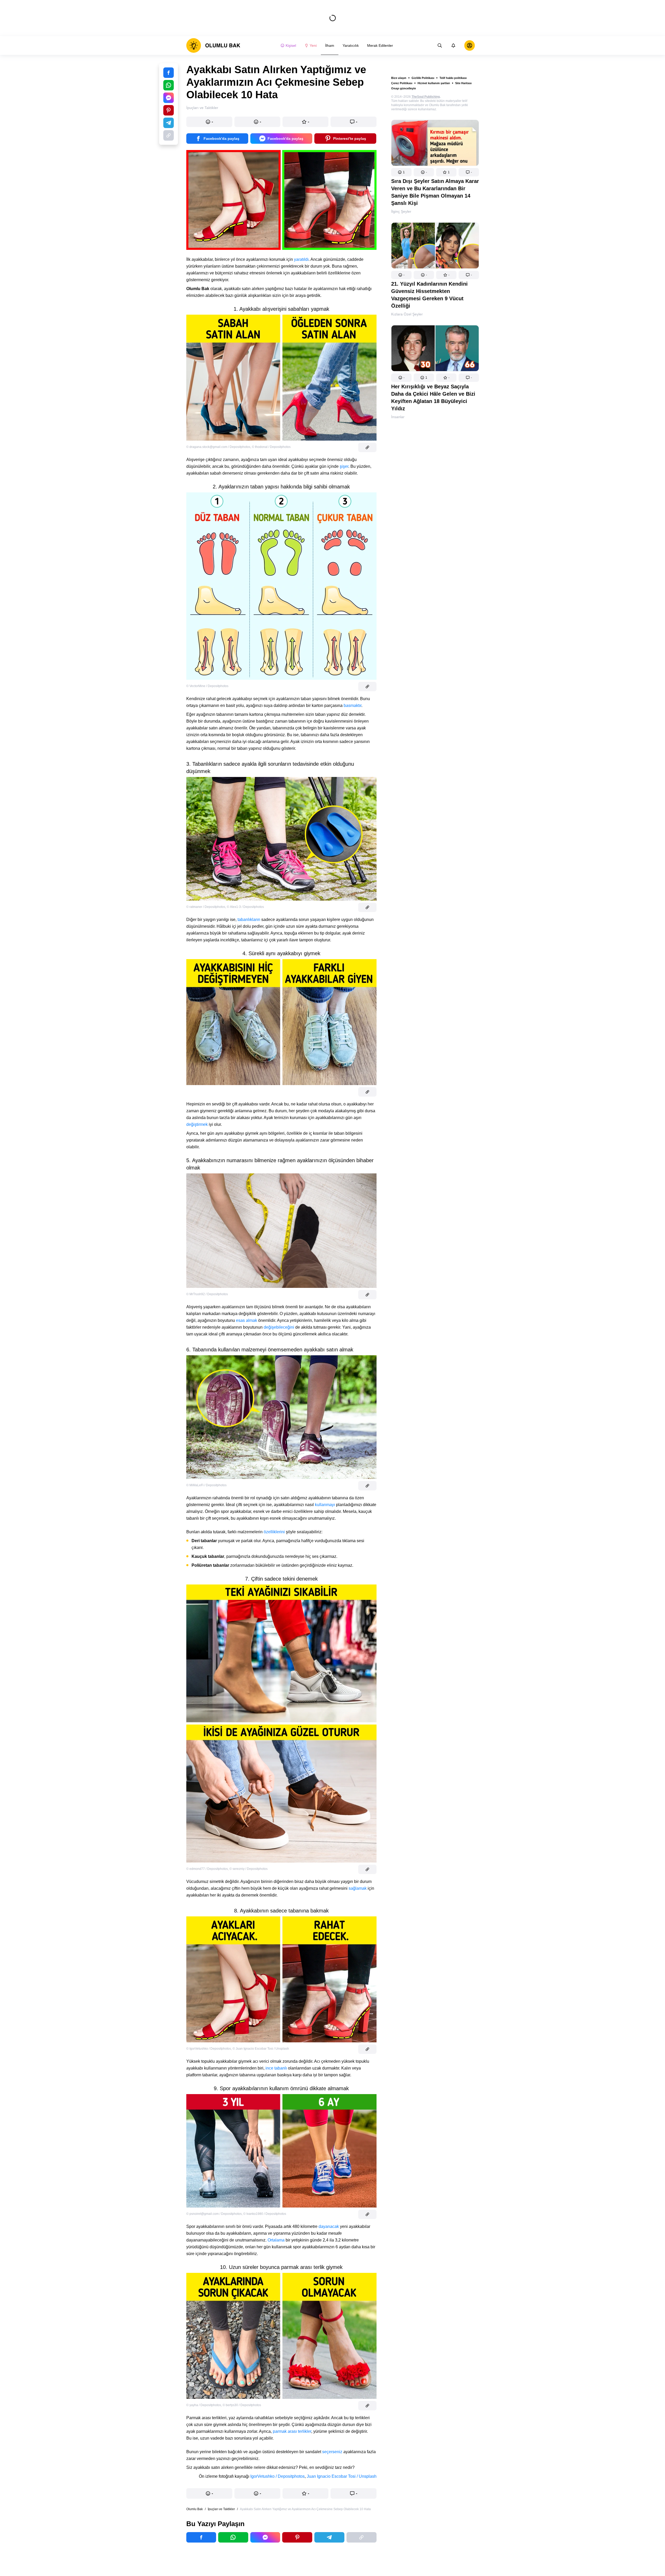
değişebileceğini (279, 1327)
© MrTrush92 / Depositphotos (207, 1294)
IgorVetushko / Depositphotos (277, 2476)
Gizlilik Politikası (423, 78)
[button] (401, 172)
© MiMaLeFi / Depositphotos (206, 1485)
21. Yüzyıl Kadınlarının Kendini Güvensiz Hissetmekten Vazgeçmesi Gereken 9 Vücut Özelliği (429, 295)
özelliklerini (274, 1532)
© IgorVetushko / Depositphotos (209, 2049)
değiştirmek (197, 1124)
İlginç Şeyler (401, 211)
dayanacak (329, 2226)
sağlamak (358, 1888)
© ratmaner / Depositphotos (206, 907)
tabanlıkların (249, 920)
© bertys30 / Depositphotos (242, 2405)
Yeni (313, 45)
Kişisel (291, 45)
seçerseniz (332, 2452)
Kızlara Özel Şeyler (407, 314)
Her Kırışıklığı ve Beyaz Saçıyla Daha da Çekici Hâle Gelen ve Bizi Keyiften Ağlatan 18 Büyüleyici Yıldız (433, 397)
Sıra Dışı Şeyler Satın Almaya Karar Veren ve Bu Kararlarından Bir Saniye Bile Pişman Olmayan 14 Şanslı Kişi (435, 192)
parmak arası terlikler (292, 2431)
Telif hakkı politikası (453, 78)
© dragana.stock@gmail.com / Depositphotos (218, 447)
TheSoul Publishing (426, 97)
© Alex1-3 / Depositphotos (245, 907)
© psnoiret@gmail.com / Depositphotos (214, 2214)
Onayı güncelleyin (404, 88)
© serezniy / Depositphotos (248, 1869)
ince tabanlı (277, 2068)
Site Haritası (463, 83)
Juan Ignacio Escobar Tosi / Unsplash (342, 2476)
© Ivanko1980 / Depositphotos (265, 2214)
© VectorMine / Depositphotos (207, 686)
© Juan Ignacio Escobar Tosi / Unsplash (261, 2049)
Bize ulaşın (399, 78)
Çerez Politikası (402, 83)
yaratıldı (301, 259)
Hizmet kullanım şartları (434, 83)
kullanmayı (325, 1505)
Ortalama (276, 2240)
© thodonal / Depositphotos (271, 447)
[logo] (213, 45)
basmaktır (352, 705)
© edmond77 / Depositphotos (207, 1869)
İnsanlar (398, 417)
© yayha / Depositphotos (204, 2405)
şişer (344, 466)
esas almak (247, 1320)
